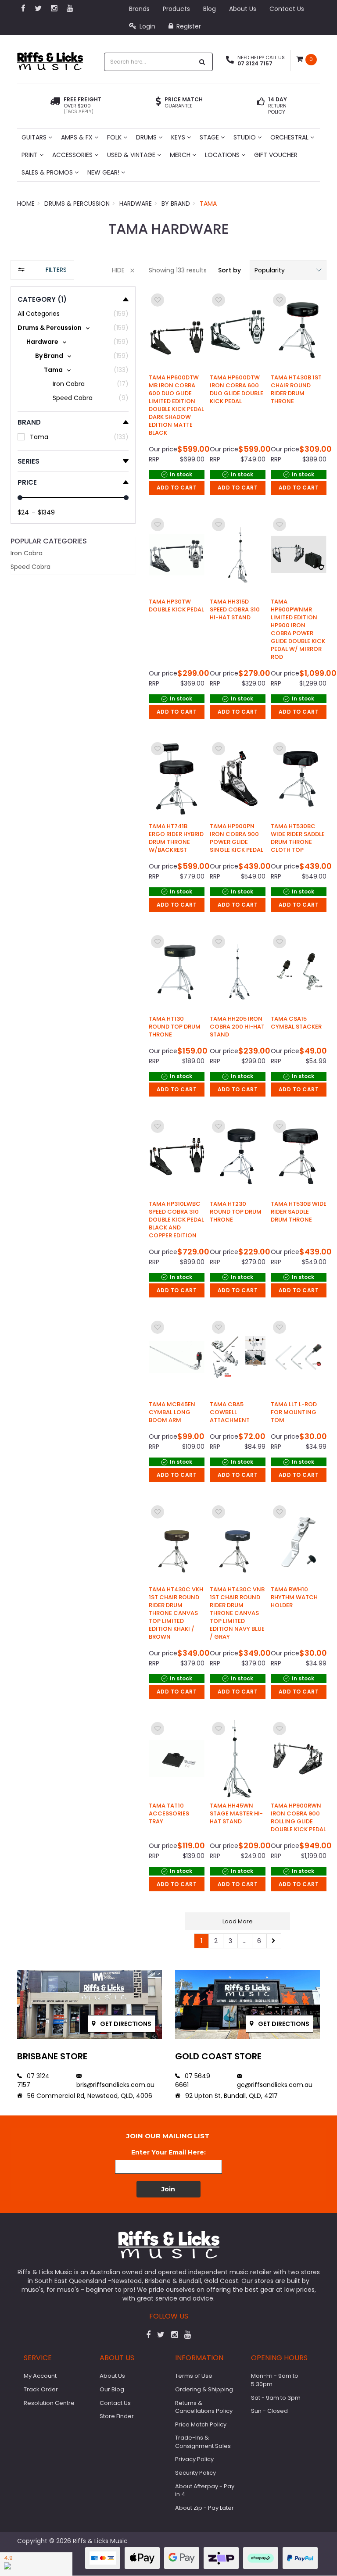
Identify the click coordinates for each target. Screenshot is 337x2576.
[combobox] (149, 62)
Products (176, 9)
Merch (181, 155)
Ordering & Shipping (204, 2389)
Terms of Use (194, 2376)
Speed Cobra (30, 567)
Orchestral (290, 137)
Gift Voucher (276, 155)
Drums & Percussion (77, 204)
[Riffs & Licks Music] (50, 59)
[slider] (20, 498)
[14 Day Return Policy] (261, 106)
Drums (147, 137)
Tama (208, 204)
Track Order (41, 2389)
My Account (40, 2376)
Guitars (35, 137)
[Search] (202, 62)
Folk (115, 137)
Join (168, 2189)
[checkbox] (73, 328)
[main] (238, 1120)
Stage (210, 137)
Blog (210, 9)
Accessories (73, 155)
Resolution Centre (49, 2403)
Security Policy (195, 2473)
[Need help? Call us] (230, 61)
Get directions (125, 2024)
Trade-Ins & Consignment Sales (203, 2442)
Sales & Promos (48, 172)
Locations (223, 155)
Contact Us (287, 9)
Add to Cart (177, 488)
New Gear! (104, 172)
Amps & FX (78, 137)
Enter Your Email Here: (168, 2152)
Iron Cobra (27, 553)
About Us (243, 9)
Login (147, 26)
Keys (179, 137)
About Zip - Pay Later (204, 2508)
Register (188, 26)
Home (26, 204)
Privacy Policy (194, 2459)
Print (30, 155)
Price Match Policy (201, 2424)
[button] (288, 270)
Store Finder (117, 2416)
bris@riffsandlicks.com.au (115, 2085)
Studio (246, 137)
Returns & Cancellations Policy (204, 2407)
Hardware (136, 204)
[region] (73, 1109)
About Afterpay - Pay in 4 (205, 2490)
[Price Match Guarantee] (158, 103)
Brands (139, 9)
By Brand (176, 204)
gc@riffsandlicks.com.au (275, 2085)
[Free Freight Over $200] (55, 106)
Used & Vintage (132, 155)
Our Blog (112, 2389)
